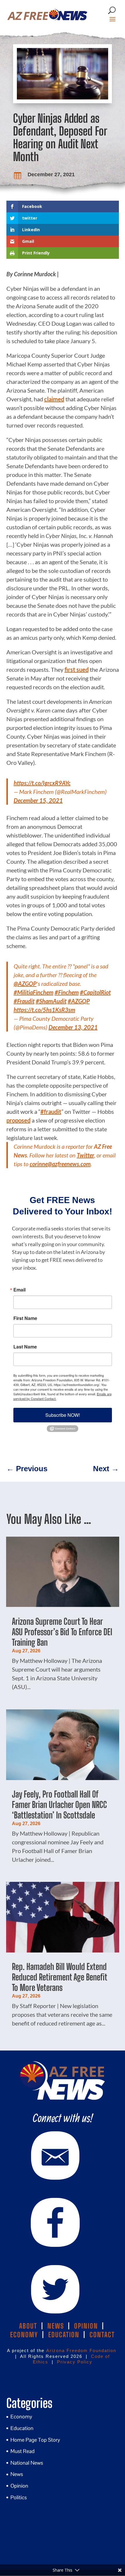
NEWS (56, 2326)
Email (19, 1290)
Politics (19, 2497)
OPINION (86, 2326)
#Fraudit (24, 1001)
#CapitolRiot (95, 992)
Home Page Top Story (35, 2440)
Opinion (19, 2486)
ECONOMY (24, 2335)
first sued (77, 669)
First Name (25, 1318)
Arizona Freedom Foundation (81, 2350)
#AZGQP (79, 1001)
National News (27, 2463)
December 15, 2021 (38, 800)
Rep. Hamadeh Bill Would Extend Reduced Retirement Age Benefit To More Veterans (59, 1977)
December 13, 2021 (73, 1027)
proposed (18, 1120)
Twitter (85, 1155)
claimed (54, 399)
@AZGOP (25, 984)
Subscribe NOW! (63, 1415)
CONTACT (102, 2335)
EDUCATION (64, 2335)
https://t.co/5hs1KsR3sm (44, 1010)
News (17, 2474)
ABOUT (28, 2326)
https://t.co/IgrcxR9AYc (42, 783)
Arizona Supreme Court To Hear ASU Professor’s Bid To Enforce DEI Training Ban (62, 1632)
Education (22, 2428)
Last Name (25, 1347)
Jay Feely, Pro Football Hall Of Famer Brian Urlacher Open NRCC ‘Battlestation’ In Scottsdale (59, 1804)
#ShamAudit (51, 1001)
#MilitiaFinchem (34, 992)
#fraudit (51, 1111)
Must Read (23, 2451)
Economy (21, 2416)
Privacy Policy (75, 2362)
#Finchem (67, 992)
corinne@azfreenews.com (60, 1164)
